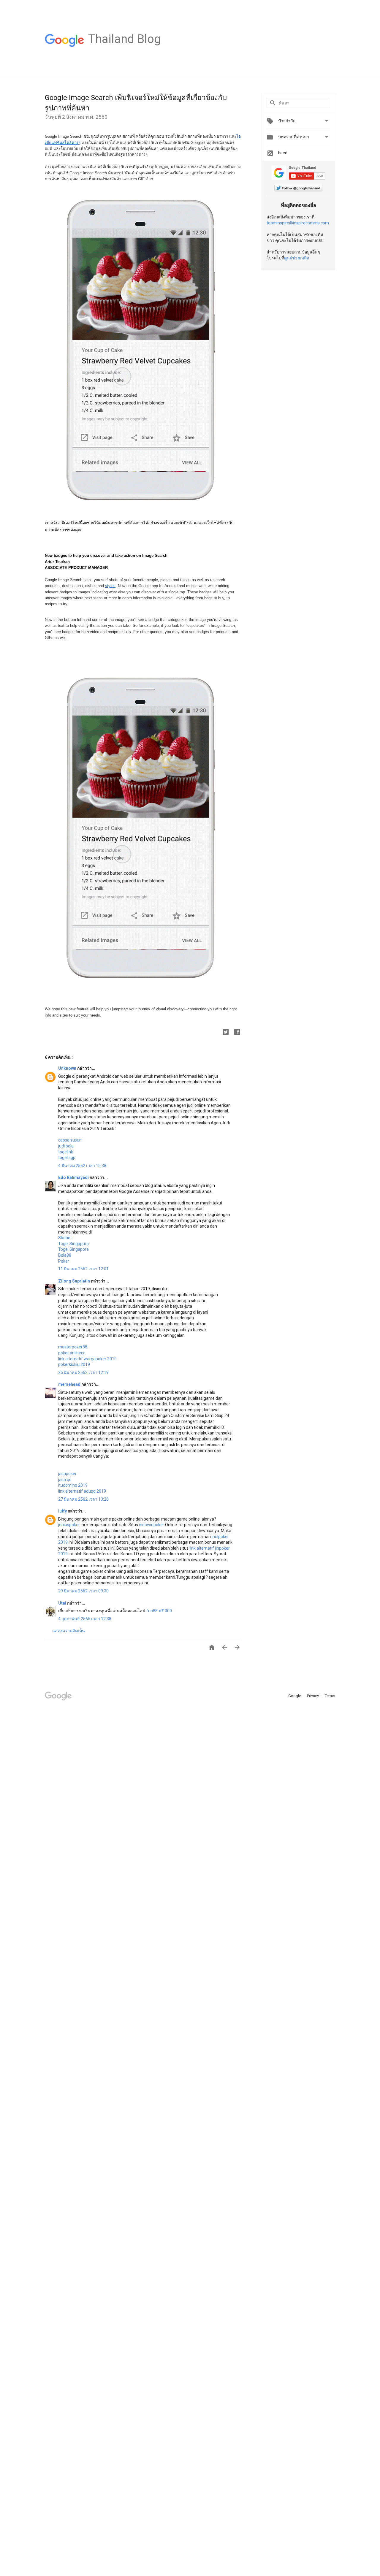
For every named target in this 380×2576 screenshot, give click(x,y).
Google (295, 1696)
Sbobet (65, 1238)
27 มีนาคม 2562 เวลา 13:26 (83, 1499)
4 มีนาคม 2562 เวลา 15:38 (82, 1166)
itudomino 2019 (73, 1485)
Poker (64, 1261)
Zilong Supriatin (75, 1281)
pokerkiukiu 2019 (74, 1364)
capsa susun (70, 1140)
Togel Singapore (73, 1249)
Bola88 (65, 1255)
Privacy (313, 1696)
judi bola (66, 1146)
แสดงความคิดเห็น (69, 1631)
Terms (330, 1696)
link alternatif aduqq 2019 (82, 1491)
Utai (63, 1603)
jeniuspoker (69, 1525)
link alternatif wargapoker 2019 (87, 1359)
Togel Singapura (73, 1244)
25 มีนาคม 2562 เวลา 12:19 (83, 1372)
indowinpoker (152, 1525)
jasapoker (67, 1474)
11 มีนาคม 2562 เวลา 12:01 (83, 1269)
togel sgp (67, 1158)
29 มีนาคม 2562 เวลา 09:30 (83, 1591)
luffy (63, 1511)
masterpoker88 (73, 1347)
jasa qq (65, 1480)
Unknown (68, 1068)
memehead (70, 1384)
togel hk (66, 1152)
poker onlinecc (72, 1353)
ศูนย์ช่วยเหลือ (297, 258)
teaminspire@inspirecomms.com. (298, 223)
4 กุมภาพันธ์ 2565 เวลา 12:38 (85, 1619)
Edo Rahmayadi (74, 1177)
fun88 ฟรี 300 (159, 1611)
